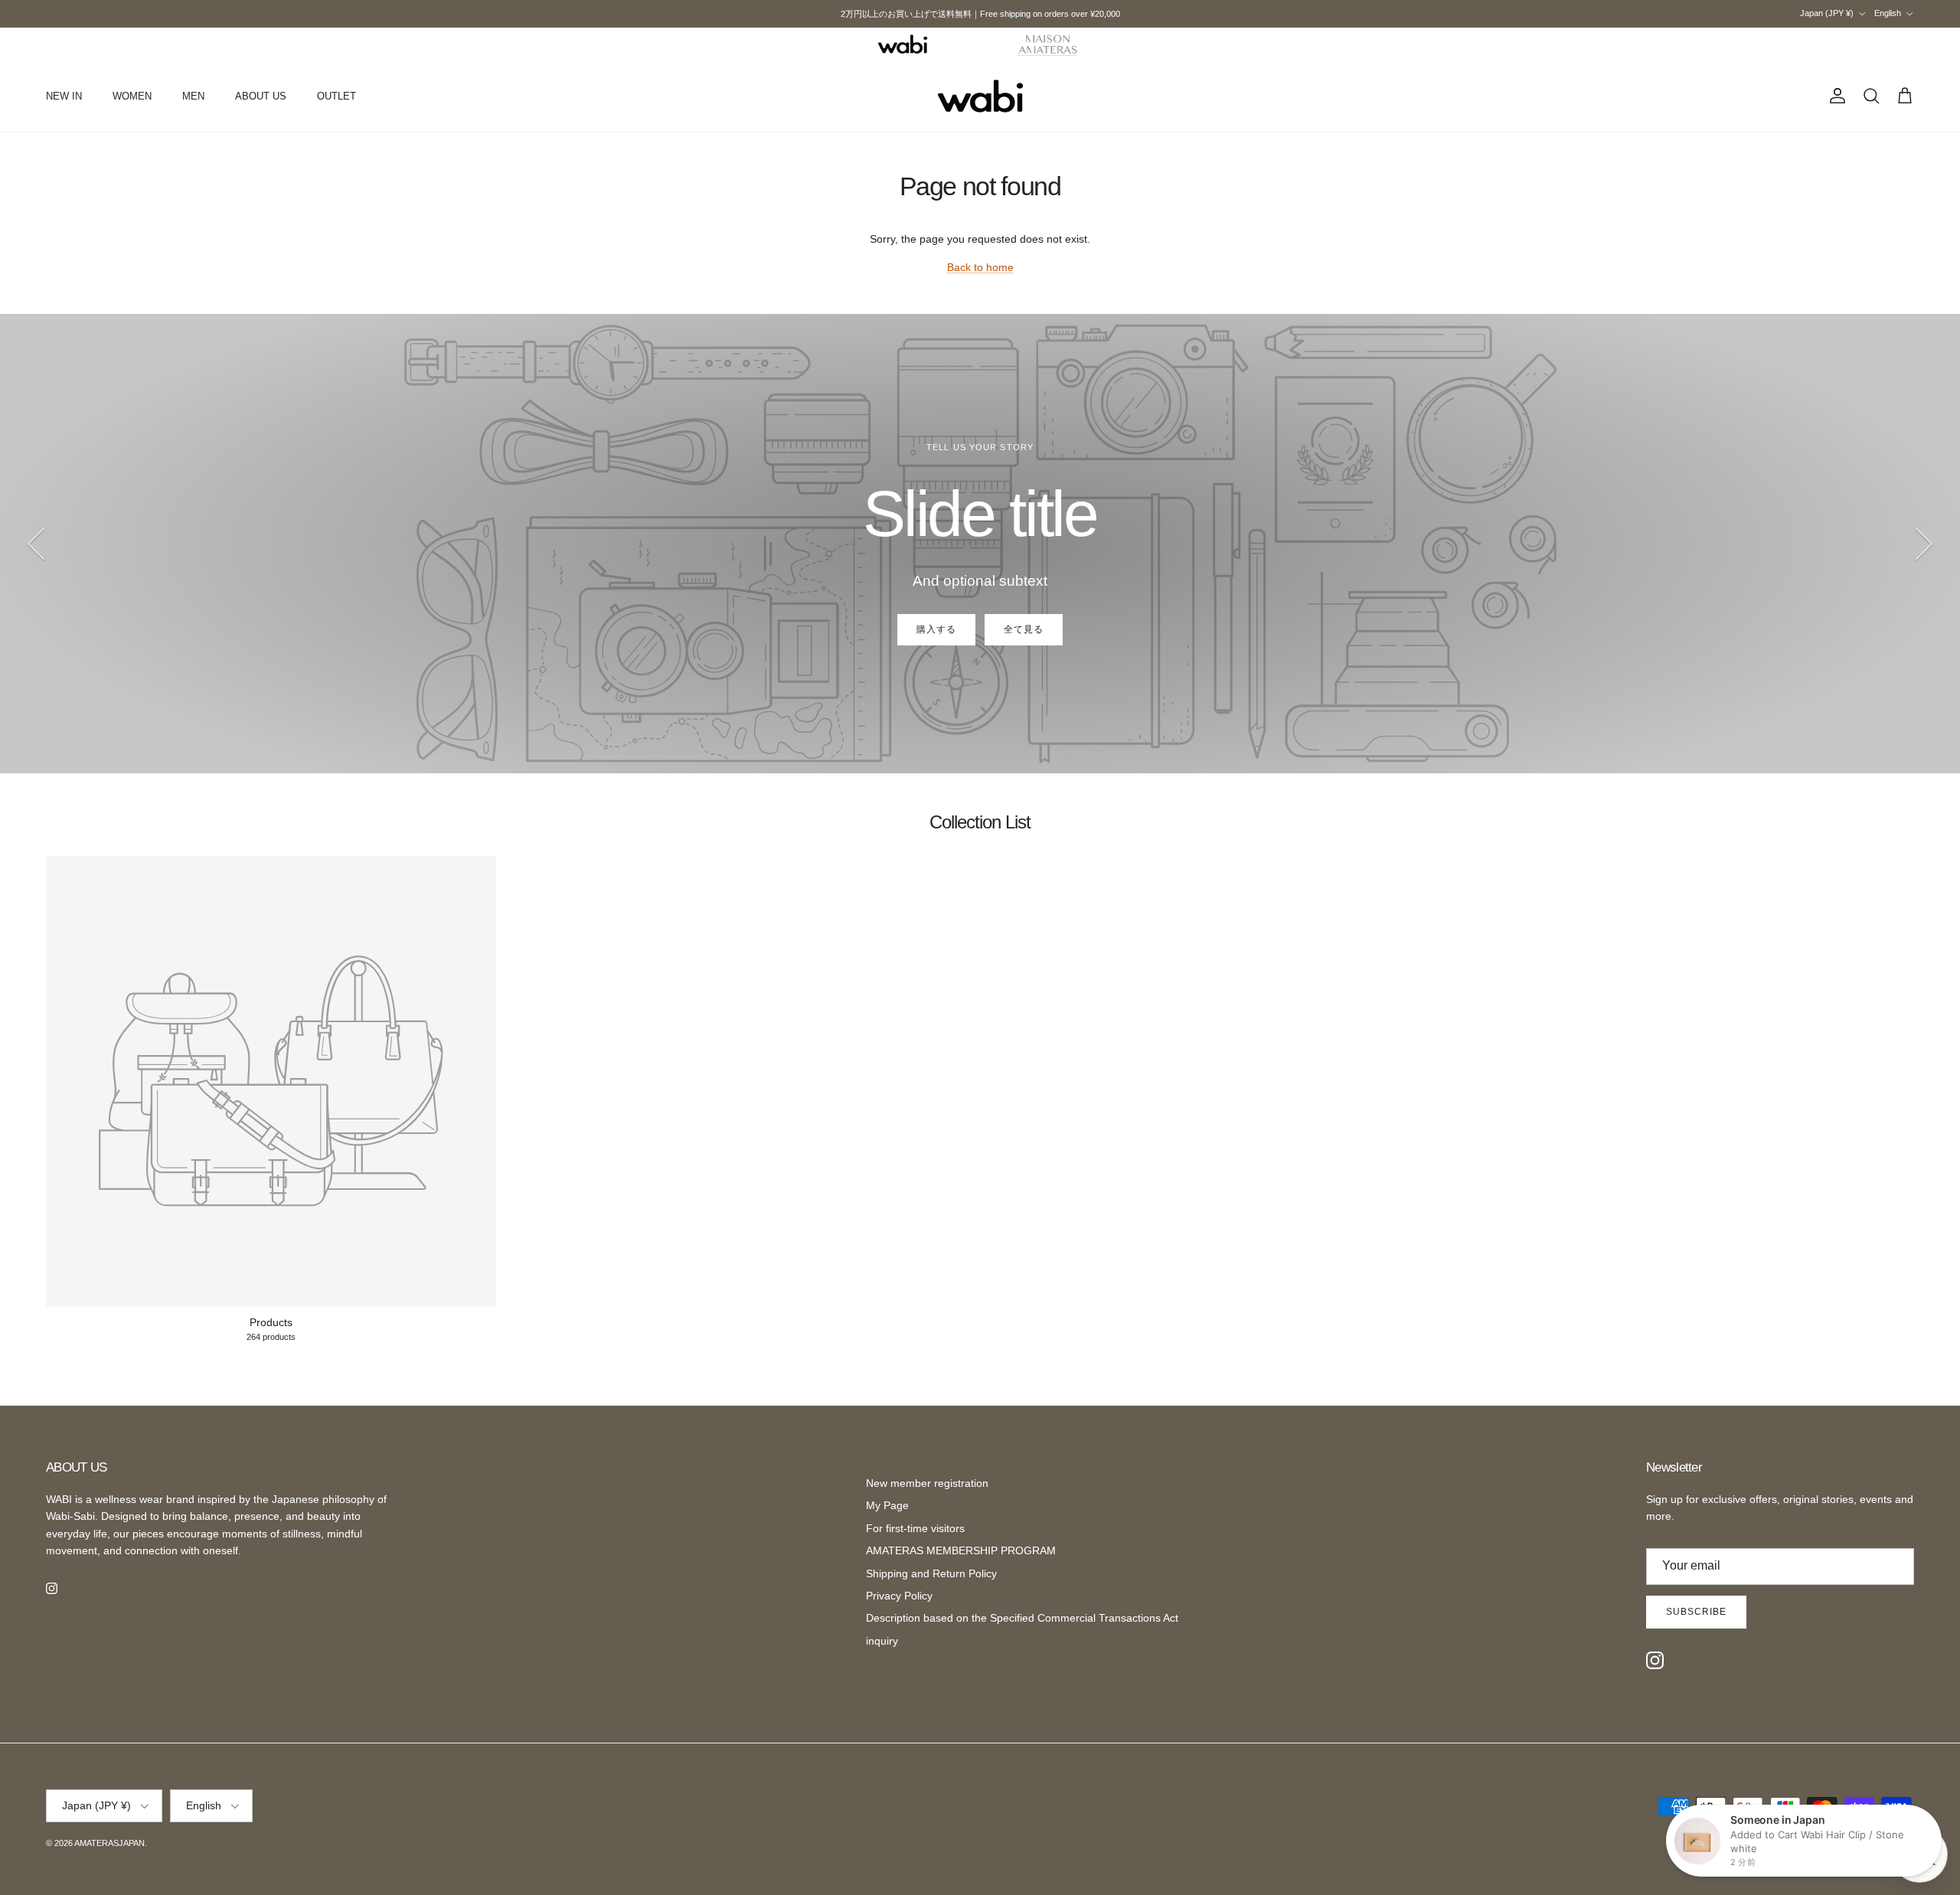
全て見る (1024, 629)
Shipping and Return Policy (931, 1573)
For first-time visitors (915, 1528)
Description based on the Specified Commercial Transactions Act (1022, 1618)
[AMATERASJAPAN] (980, 96)
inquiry (882, 1641)
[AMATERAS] (1049, 44)
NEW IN (64, 96)
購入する (936, 629)
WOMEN (132, 96)
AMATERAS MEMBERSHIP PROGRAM (961, 1550)
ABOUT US (261, 96)
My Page (887, 1505)
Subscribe (1696, 1612)
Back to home (980, 267)
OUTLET (336, 96)
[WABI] (903, 44)
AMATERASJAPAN (109, 1843)
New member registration (927, 1483)
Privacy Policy (899, 1596)
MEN (193, 96)
